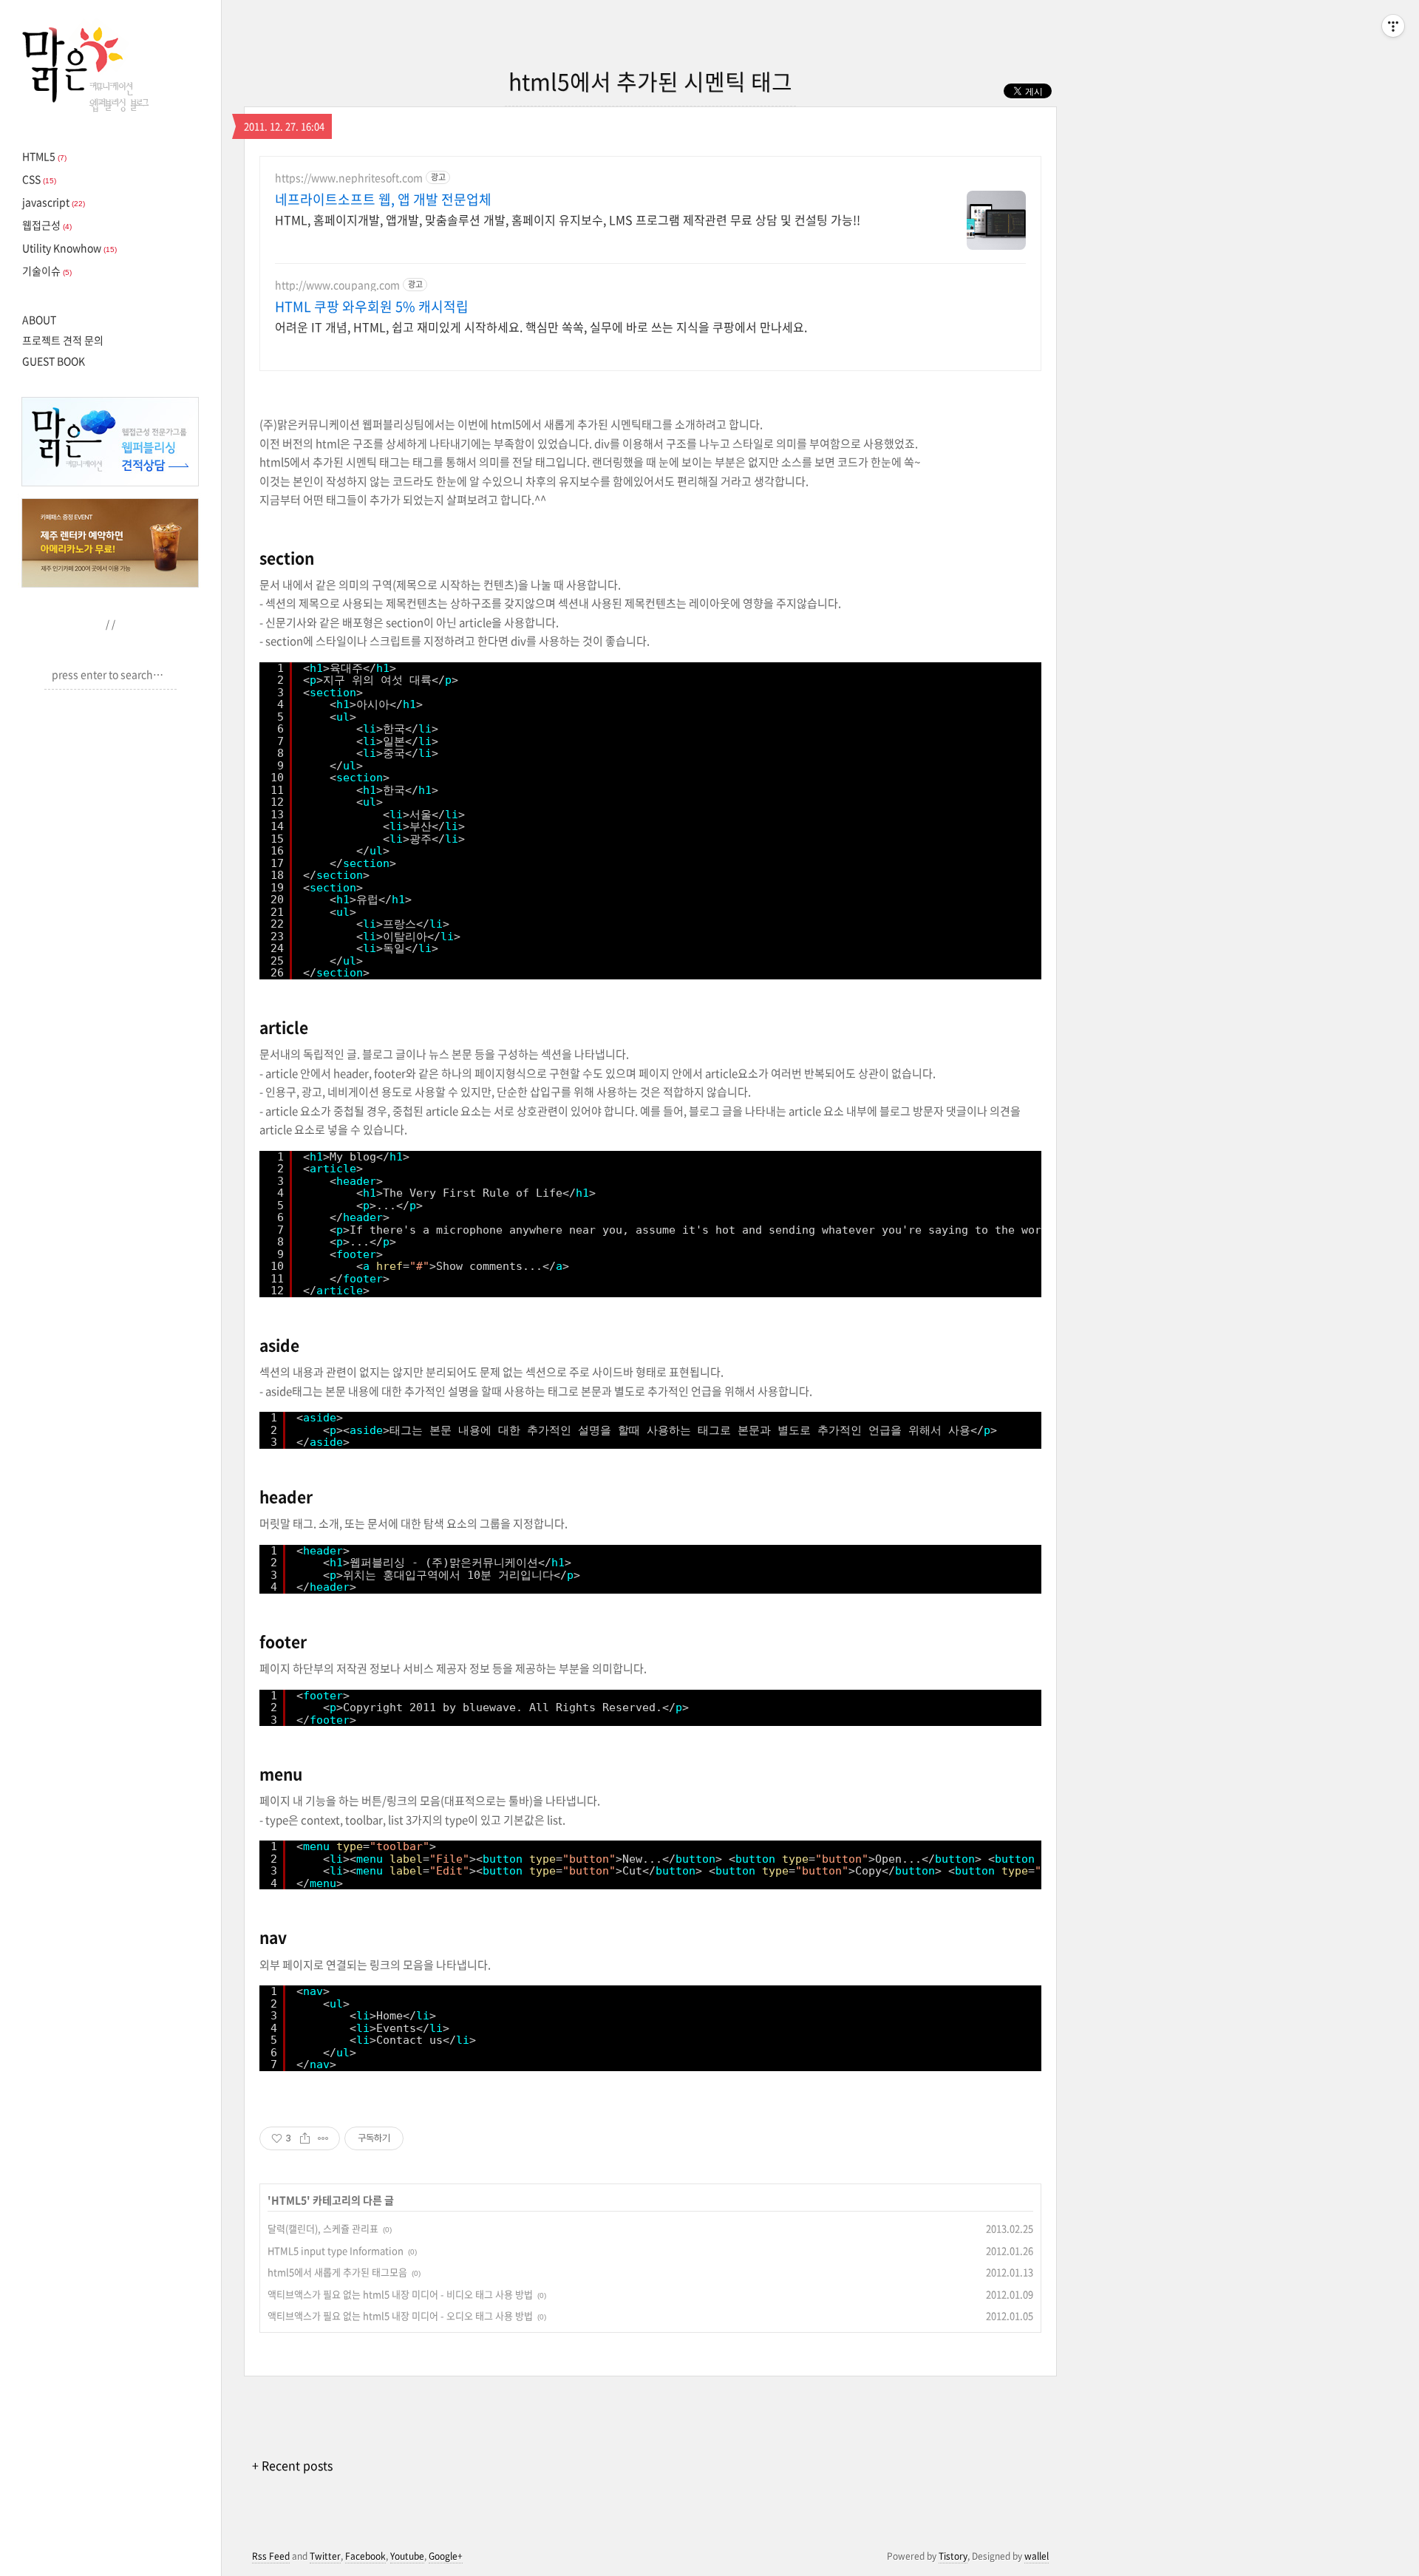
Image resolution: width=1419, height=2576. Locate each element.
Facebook (365, 2556)
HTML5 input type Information (336, 2250)
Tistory (953, 2556)
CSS (39, 179)
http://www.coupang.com (337, 285)
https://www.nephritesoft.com (349, 178)
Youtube (407, 2556)
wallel (1037, 2556)
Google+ (446, 2556)
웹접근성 (47, 225)
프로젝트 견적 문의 (63, 340)
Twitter (325, 2556)
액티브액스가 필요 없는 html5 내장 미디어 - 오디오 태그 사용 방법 (400, 2315)
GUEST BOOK (54, 361)
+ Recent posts (292, 2465)
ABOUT (39, 319)
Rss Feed (271, 2556)
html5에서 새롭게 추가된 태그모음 (337, 2272)
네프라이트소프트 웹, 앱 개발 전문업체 (383, 200)
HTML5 (44, 156)
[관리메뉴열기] (1393, 26)
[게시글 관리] (323, 2138)
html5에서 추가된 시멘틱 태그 (650, 81)
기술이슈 (47, 271)
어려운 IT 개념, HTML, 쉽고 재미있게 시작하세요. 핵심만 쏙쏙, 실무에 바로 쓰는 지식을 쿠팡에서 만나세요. (541, 326)
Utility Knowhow (69, 248)
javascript (54, 202)
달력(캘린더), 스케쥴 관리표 (323, 2228)
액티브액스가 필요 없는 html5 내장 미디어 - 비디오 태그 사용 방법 (400, 2294)
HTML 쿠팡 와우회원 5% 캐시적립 (372, 307)
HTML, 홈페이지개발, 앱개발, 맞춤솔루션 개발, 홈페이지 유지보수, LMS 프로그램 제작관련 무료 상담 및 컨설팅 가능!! (568, 219)
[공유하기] (305, 2138)
